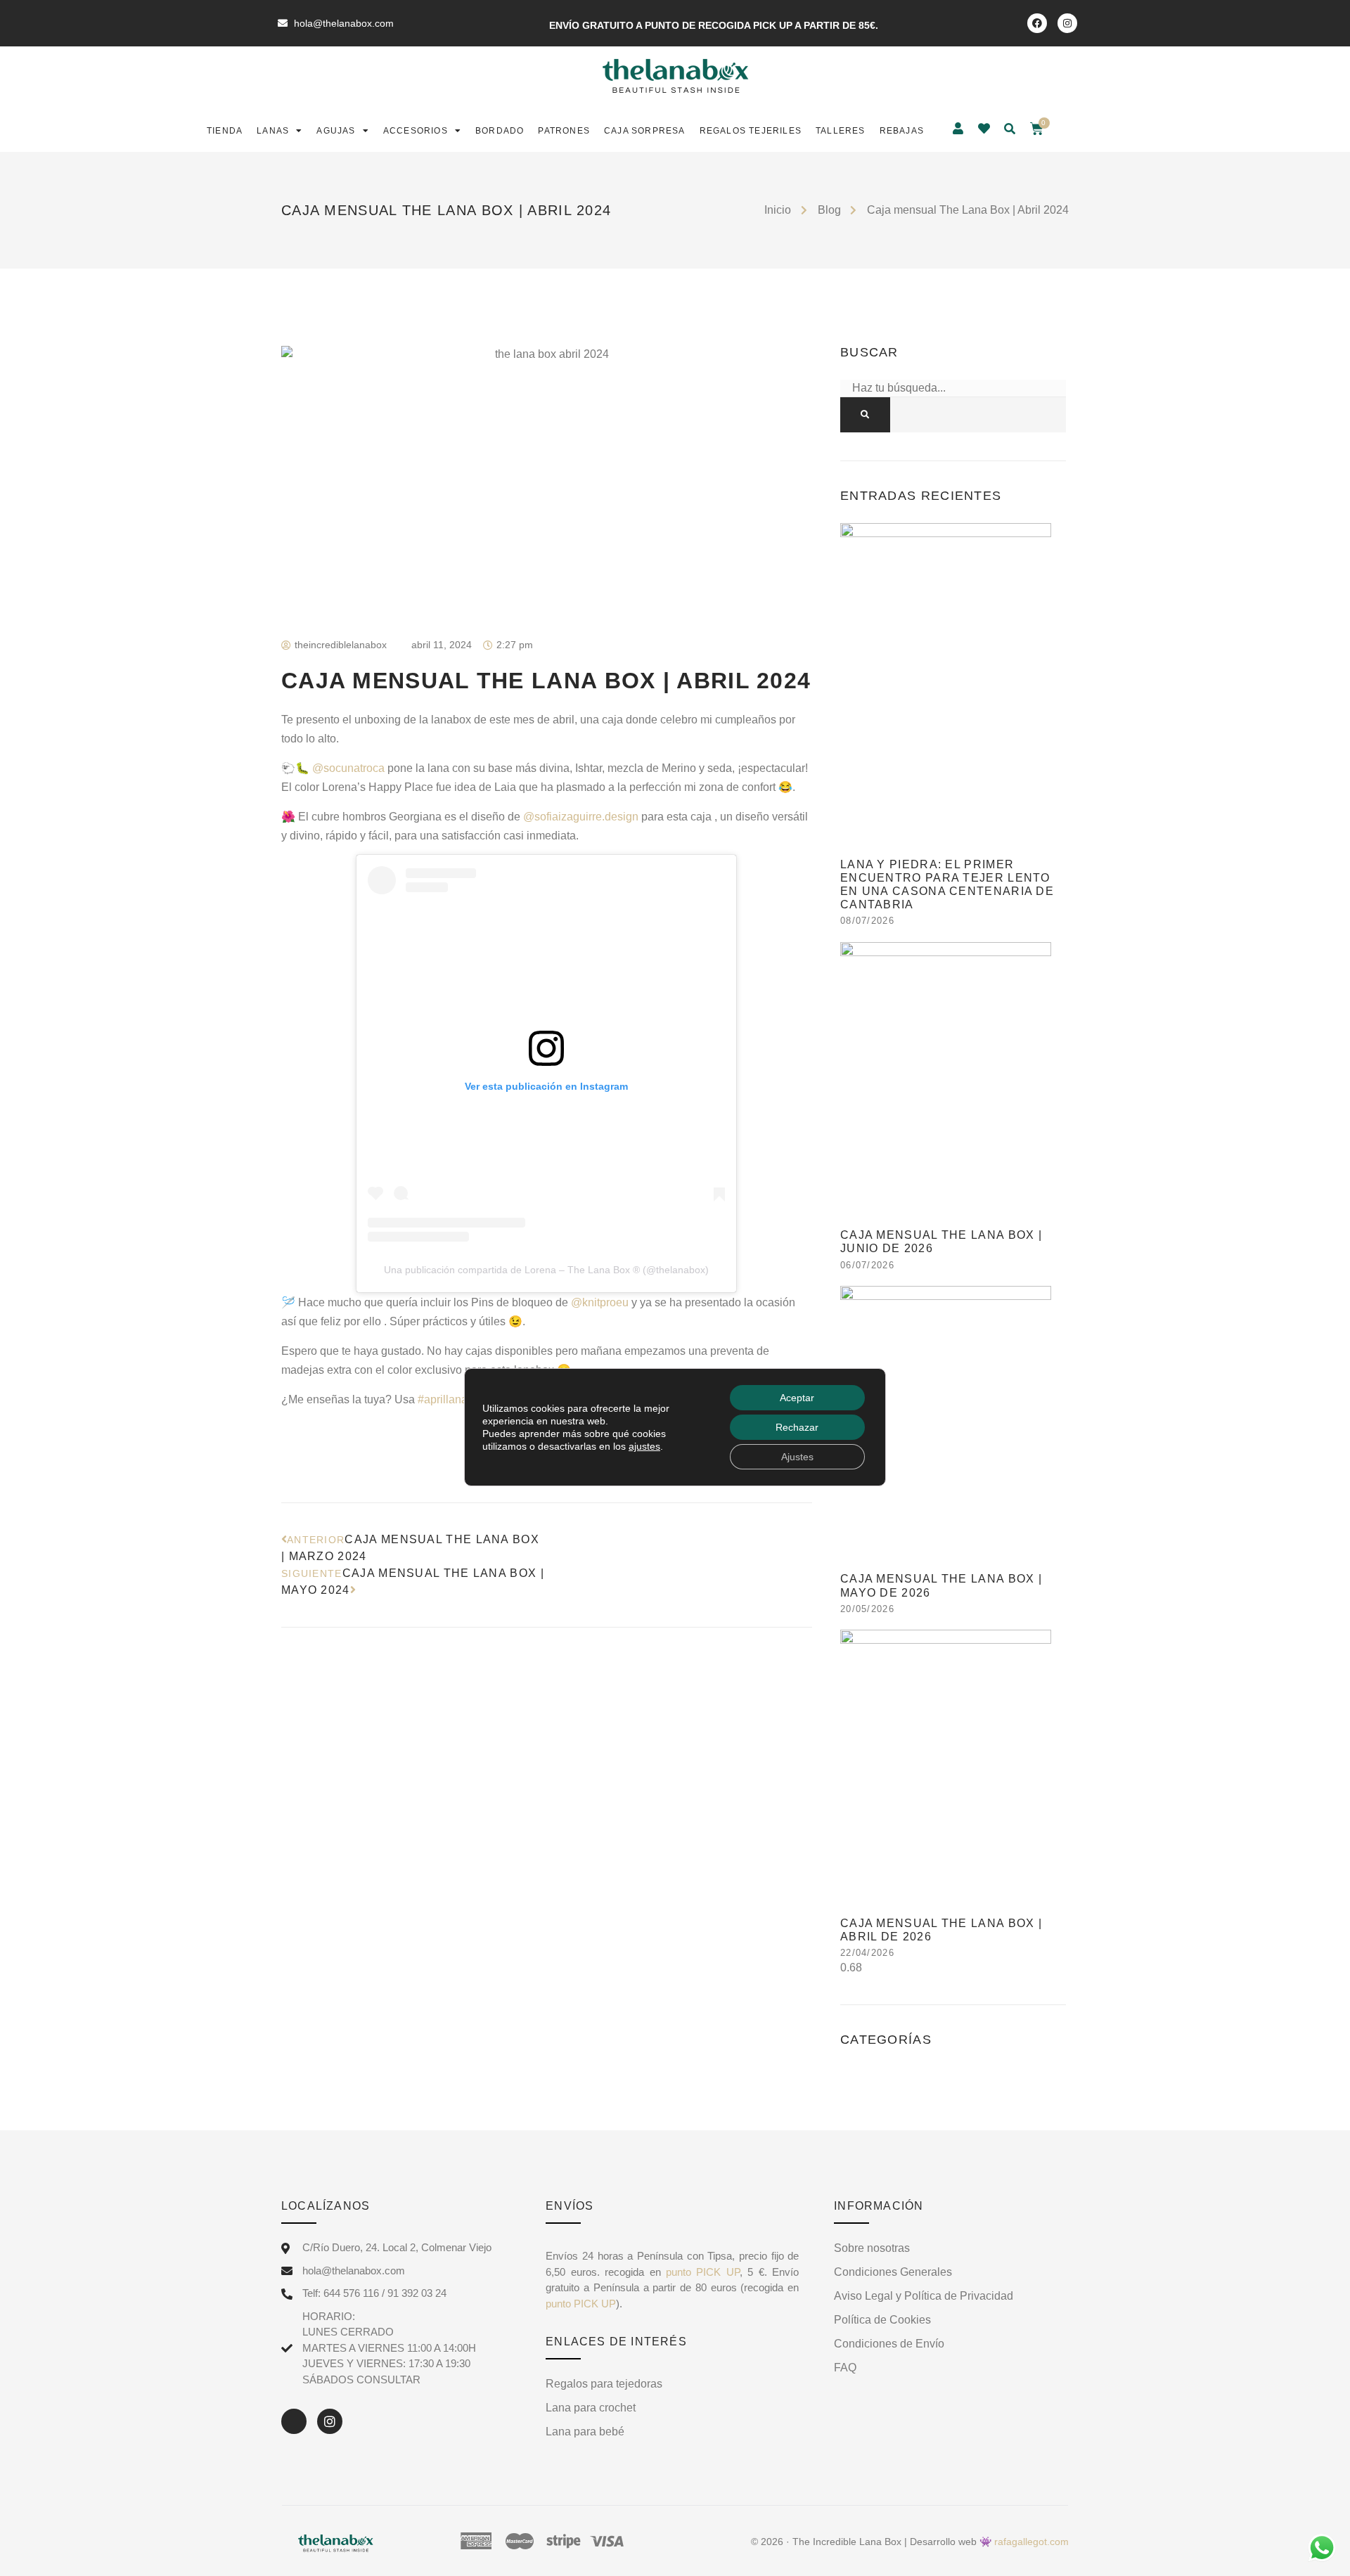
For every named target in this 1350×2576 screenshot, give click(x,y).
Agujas (336, 131)
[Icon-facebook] (294, 2421)
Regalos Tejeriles (751, 131)
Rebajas (902, 131)
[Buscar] (865, 415)
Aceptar (797, 1398)
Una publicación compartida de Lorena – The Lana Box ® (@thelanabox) (546, 1270)
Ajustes (797, 1457)
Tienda (225, 131)
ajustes (644, 1446)
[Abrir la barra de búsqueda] (1011, 129)
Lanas (273, 131)
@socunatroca (348, 768)
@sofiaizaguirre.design (581, 817)
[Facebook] (1037, 23)
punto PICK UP (700, 2272)
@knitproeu (600, 1302)
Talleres (841, 131)
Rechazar (797, 1427)
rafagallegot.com (1031, 2542)
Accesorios (416, 131)
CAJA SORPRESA (645, 131)
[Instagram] (1067, 23)
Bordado (500, 131)
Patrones (564, 131)
